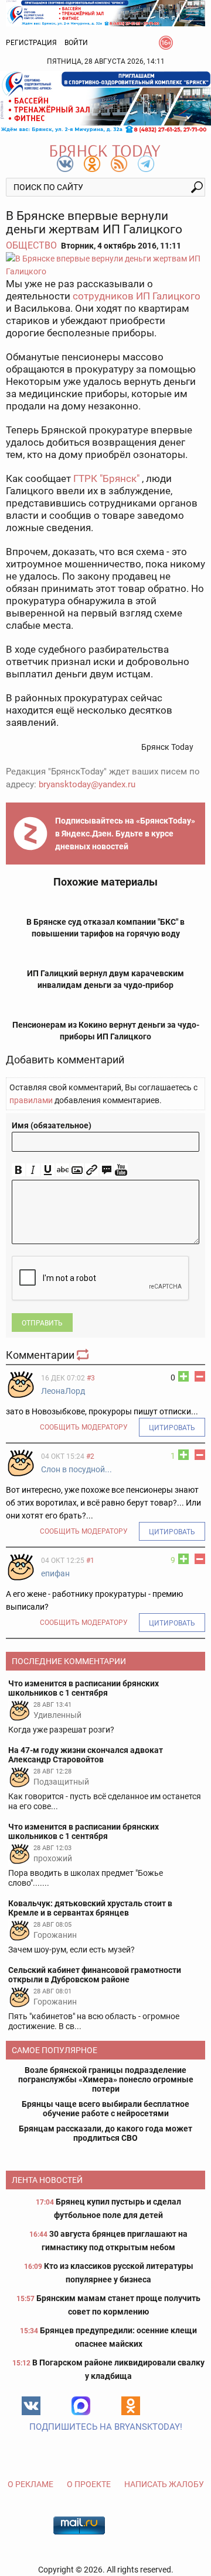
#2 (90, 1456)
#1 (90, 1561)
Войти (76, 43)
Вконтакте (31, 2406)
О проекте (89, 2484)
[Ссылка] (92, 1170)
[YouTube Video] (121, 1170)
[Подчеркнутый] (48, 1170)
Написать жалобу (164, 2484)
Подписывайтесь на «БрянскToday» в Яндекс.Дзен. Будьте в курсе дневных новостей (125, 834)
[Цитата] (106, 1170)
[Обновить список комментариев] (84, 1355)
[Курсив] (33, 1170)
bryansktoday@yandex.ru (87, 784)
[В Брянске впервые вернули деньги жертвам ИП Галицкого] (105, 265)
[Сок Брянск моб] (105, 102)
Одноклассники (131, 2406)
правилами (31, 1100)
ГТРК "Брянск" (106, 478)
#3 (91, 1378)
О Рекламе (30, 2484)
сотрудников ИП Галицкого (135, 296)
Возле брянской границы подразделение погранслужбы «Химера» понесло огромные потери (106, 2079)
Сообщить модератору (84, 1427)
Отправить (42, 1323)
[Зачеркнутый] (62, 1170)
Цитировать (172, 1428)
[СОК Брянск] (105, 12)
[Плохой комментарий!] (200, 1376)
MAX (81, 2406)
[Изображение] (77, 1170)
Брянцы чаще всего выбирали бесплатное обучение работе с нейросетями (105, 2109)
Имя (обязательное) (52, 1125)
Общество (31, 245)
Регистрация (31, 43)
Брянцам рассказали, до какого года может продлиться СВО (105, 2133)
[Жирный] (18, 1170)
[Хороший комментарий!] (183, 1376)
